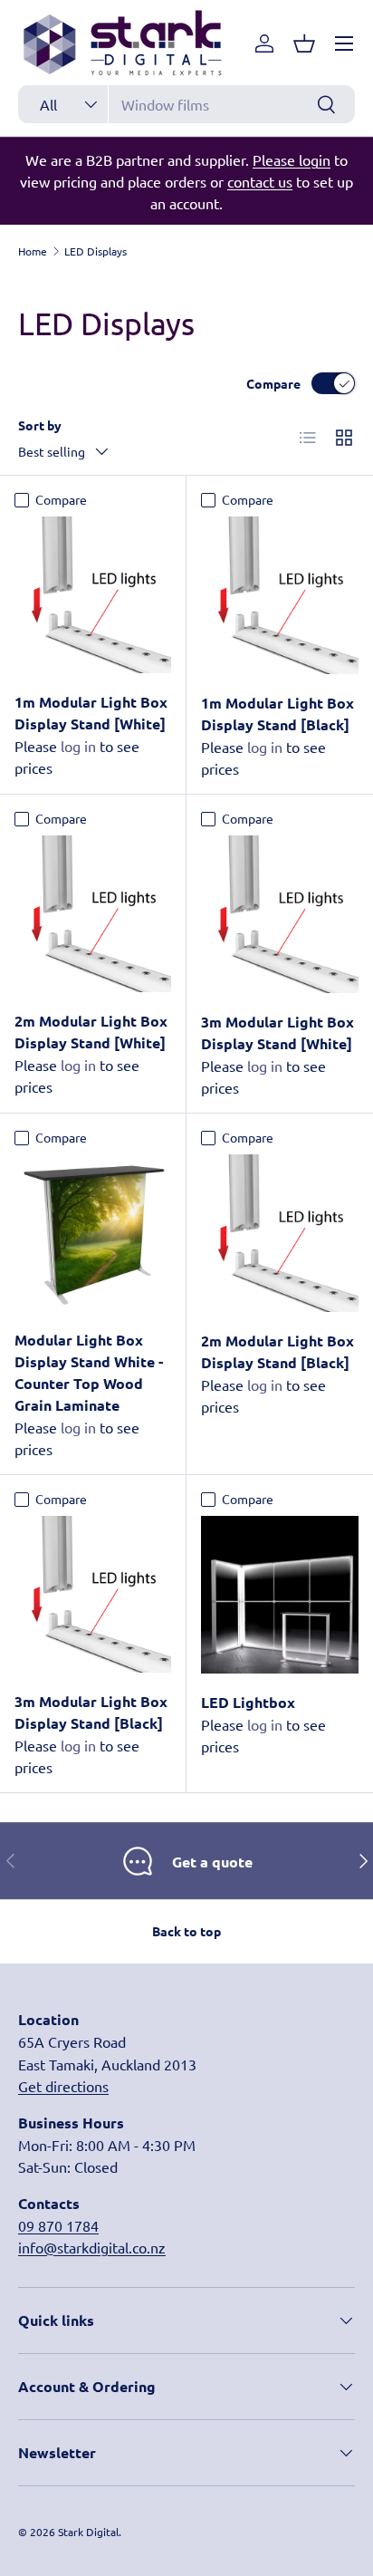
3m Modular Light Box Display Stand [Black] (91, 1712)
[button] (304, 43)
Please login (292, 159)
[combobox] (186, 104)
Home (33, 251)
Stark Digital (88, 2532)
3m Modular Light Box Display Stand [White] (277, 1032)
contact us (260, 181)
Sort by (40, 425)
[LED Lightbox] (280, 1595)
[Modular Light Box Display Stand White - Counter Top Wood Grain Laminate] (93, 1233)
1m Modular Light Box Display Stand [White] (91, 713)
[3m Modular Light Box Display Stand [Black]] (93, 1594)
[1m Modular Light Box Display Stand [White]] (93, 595)
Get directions (63, 2086)
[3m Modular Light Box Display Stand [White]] (280, 914)
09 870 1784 (58, 2225)
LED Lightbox (248, 1702)
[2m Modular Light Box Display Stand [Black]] (280, 1233)
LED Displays (96, 251)
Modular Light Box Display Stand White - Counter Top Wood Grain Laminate (89, 1372)
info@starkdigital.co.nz (92, 2247)
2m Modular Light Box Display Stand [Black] (277, 1351)
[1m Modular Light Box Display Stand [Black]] (280, 595)
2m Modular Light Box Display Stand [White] (91, 1032)
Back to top (186, 1931)
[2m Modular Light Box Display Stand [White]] (93, 914)
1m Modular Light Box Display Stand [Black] (277, 714)
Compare (273, 383)
